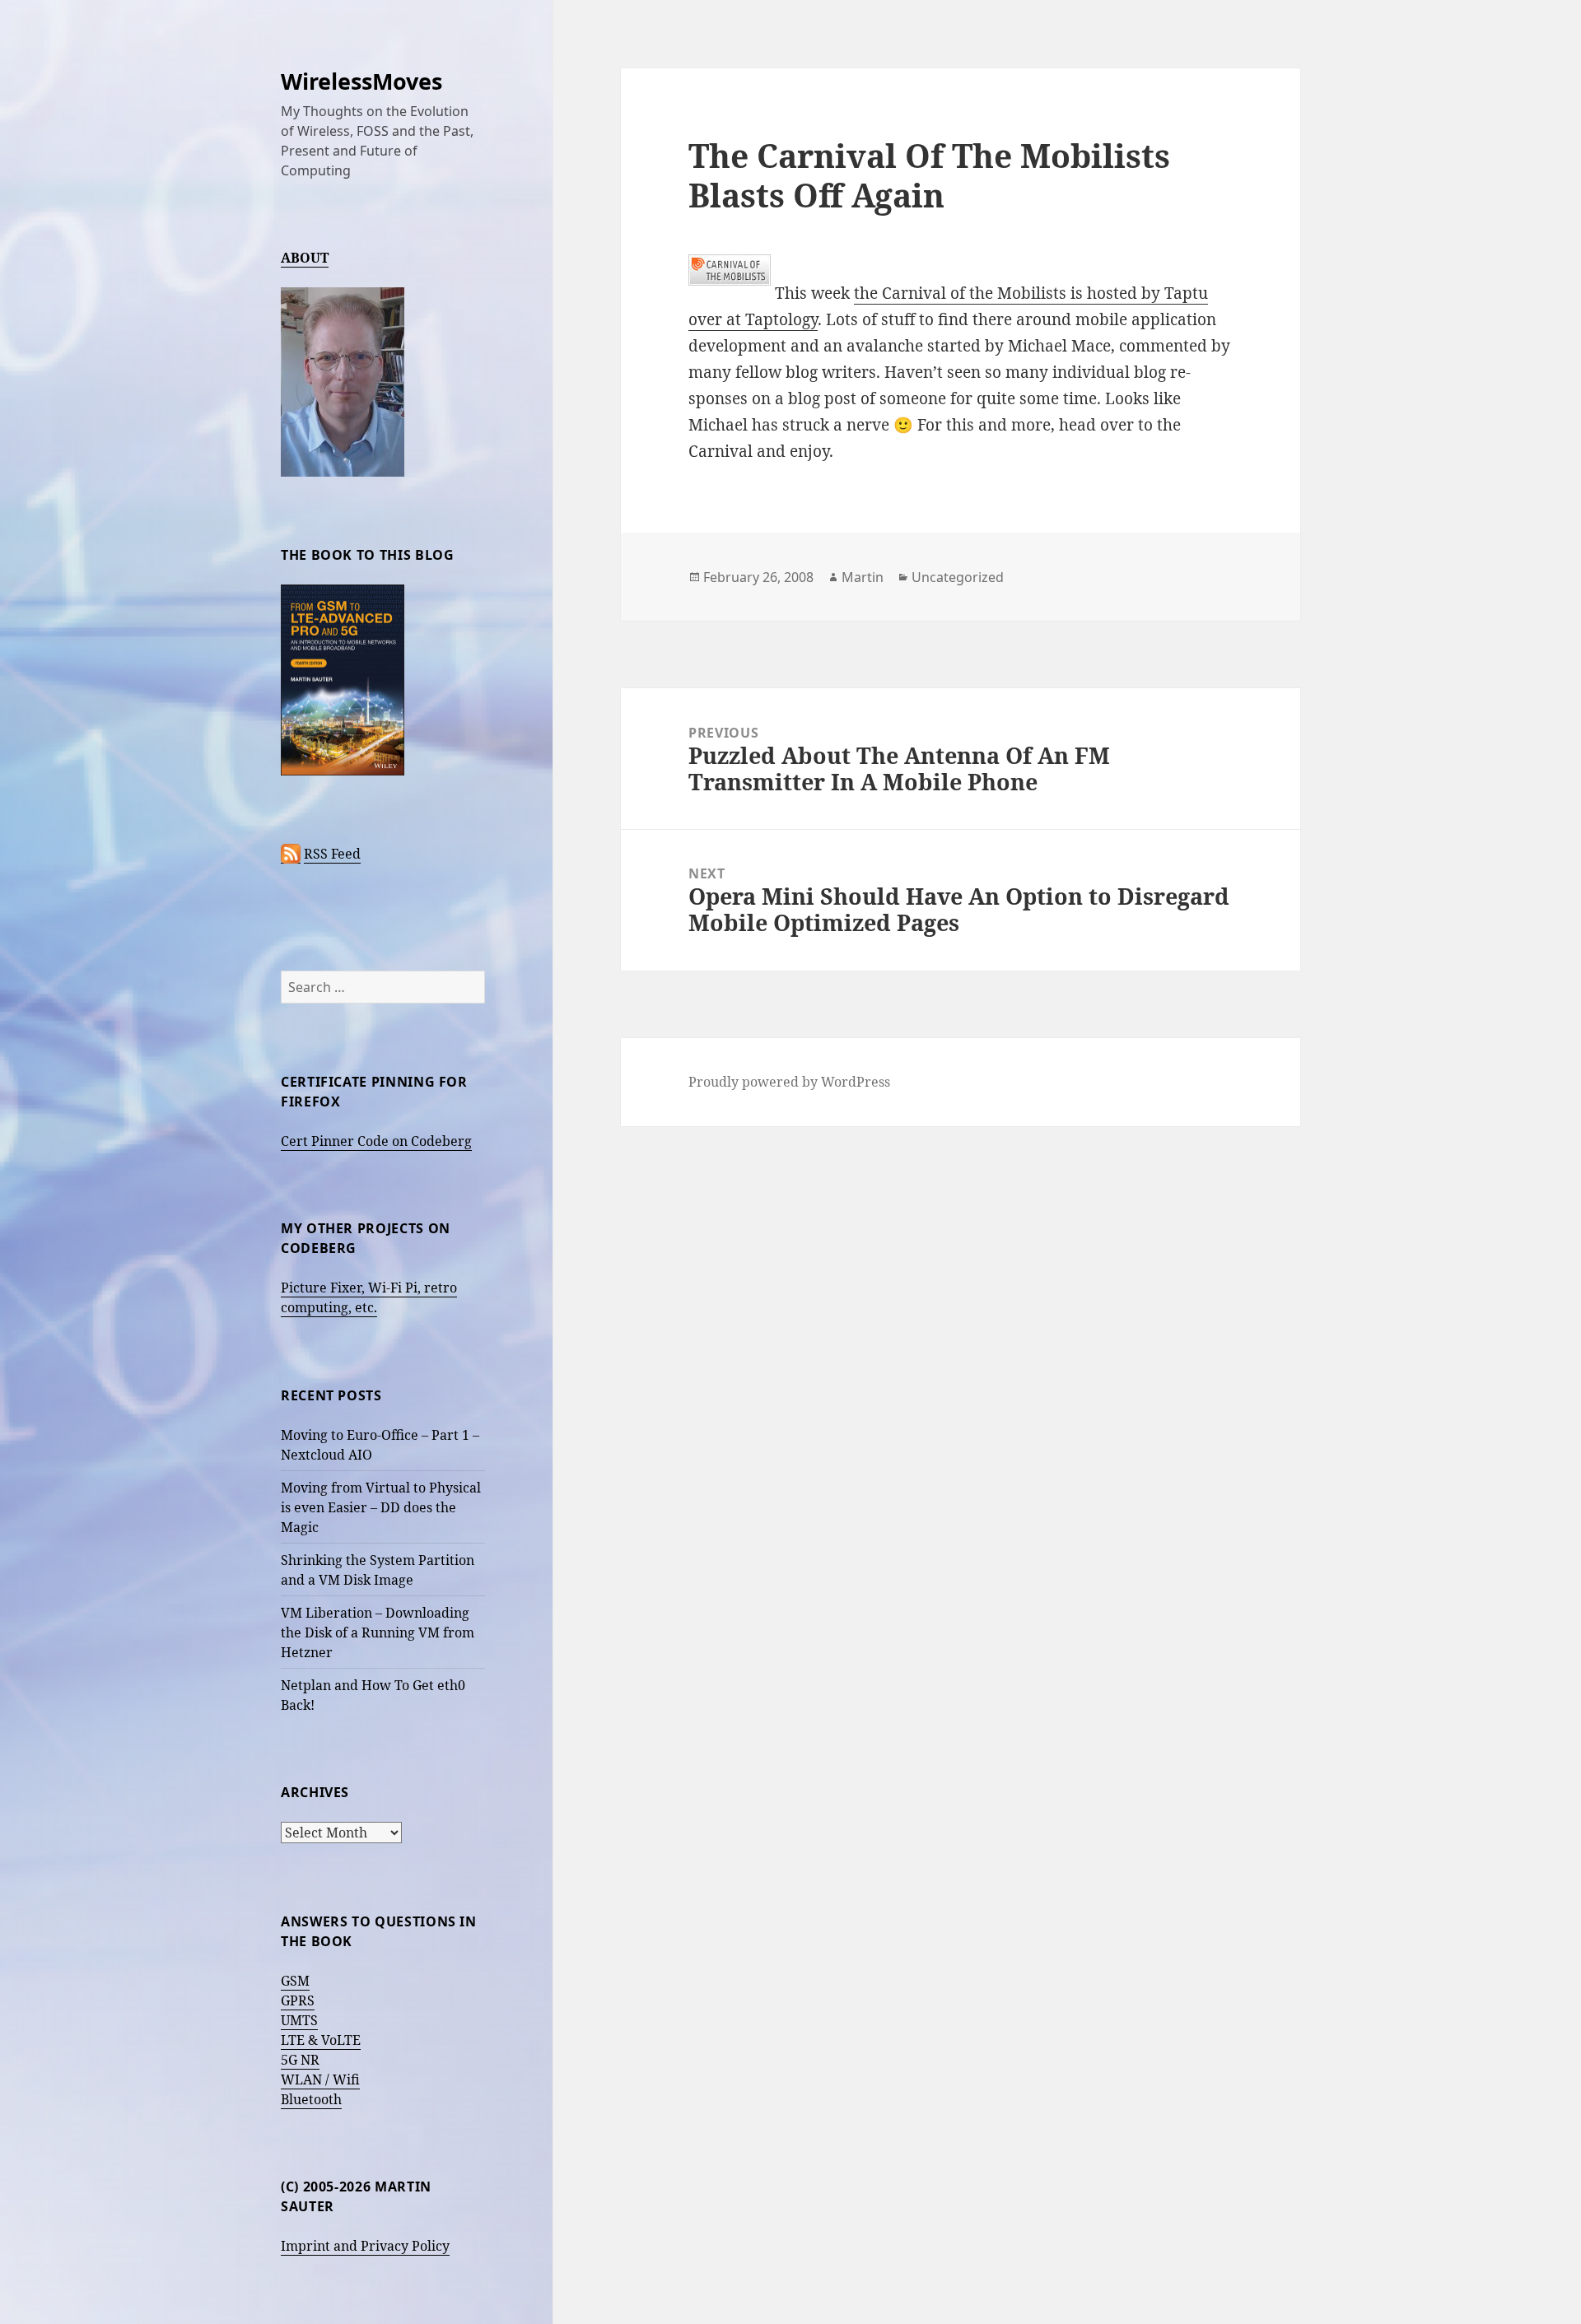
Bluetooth (311, 2099)
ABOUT (305, 258)
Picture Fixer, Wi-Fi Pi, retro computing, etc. (369, 1297)
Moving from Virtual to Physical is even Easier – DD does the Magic (381, 1507)
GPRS (298, 2000)
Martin (863, 577)
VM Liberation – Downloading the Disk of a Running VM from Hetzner (378, 1632)
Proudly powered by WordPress (789, 1082)
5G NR (300, 2060)
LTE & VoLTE (321, 2040)
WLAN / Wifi (320, 2079)
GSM (295, 1981)
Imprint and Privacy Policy (365, 2246)
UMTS (299, 2020)
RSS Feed (332, 854)
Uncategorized (958, 577)
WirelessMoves (361, 81)
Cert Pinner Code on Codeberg (376, 1141)
